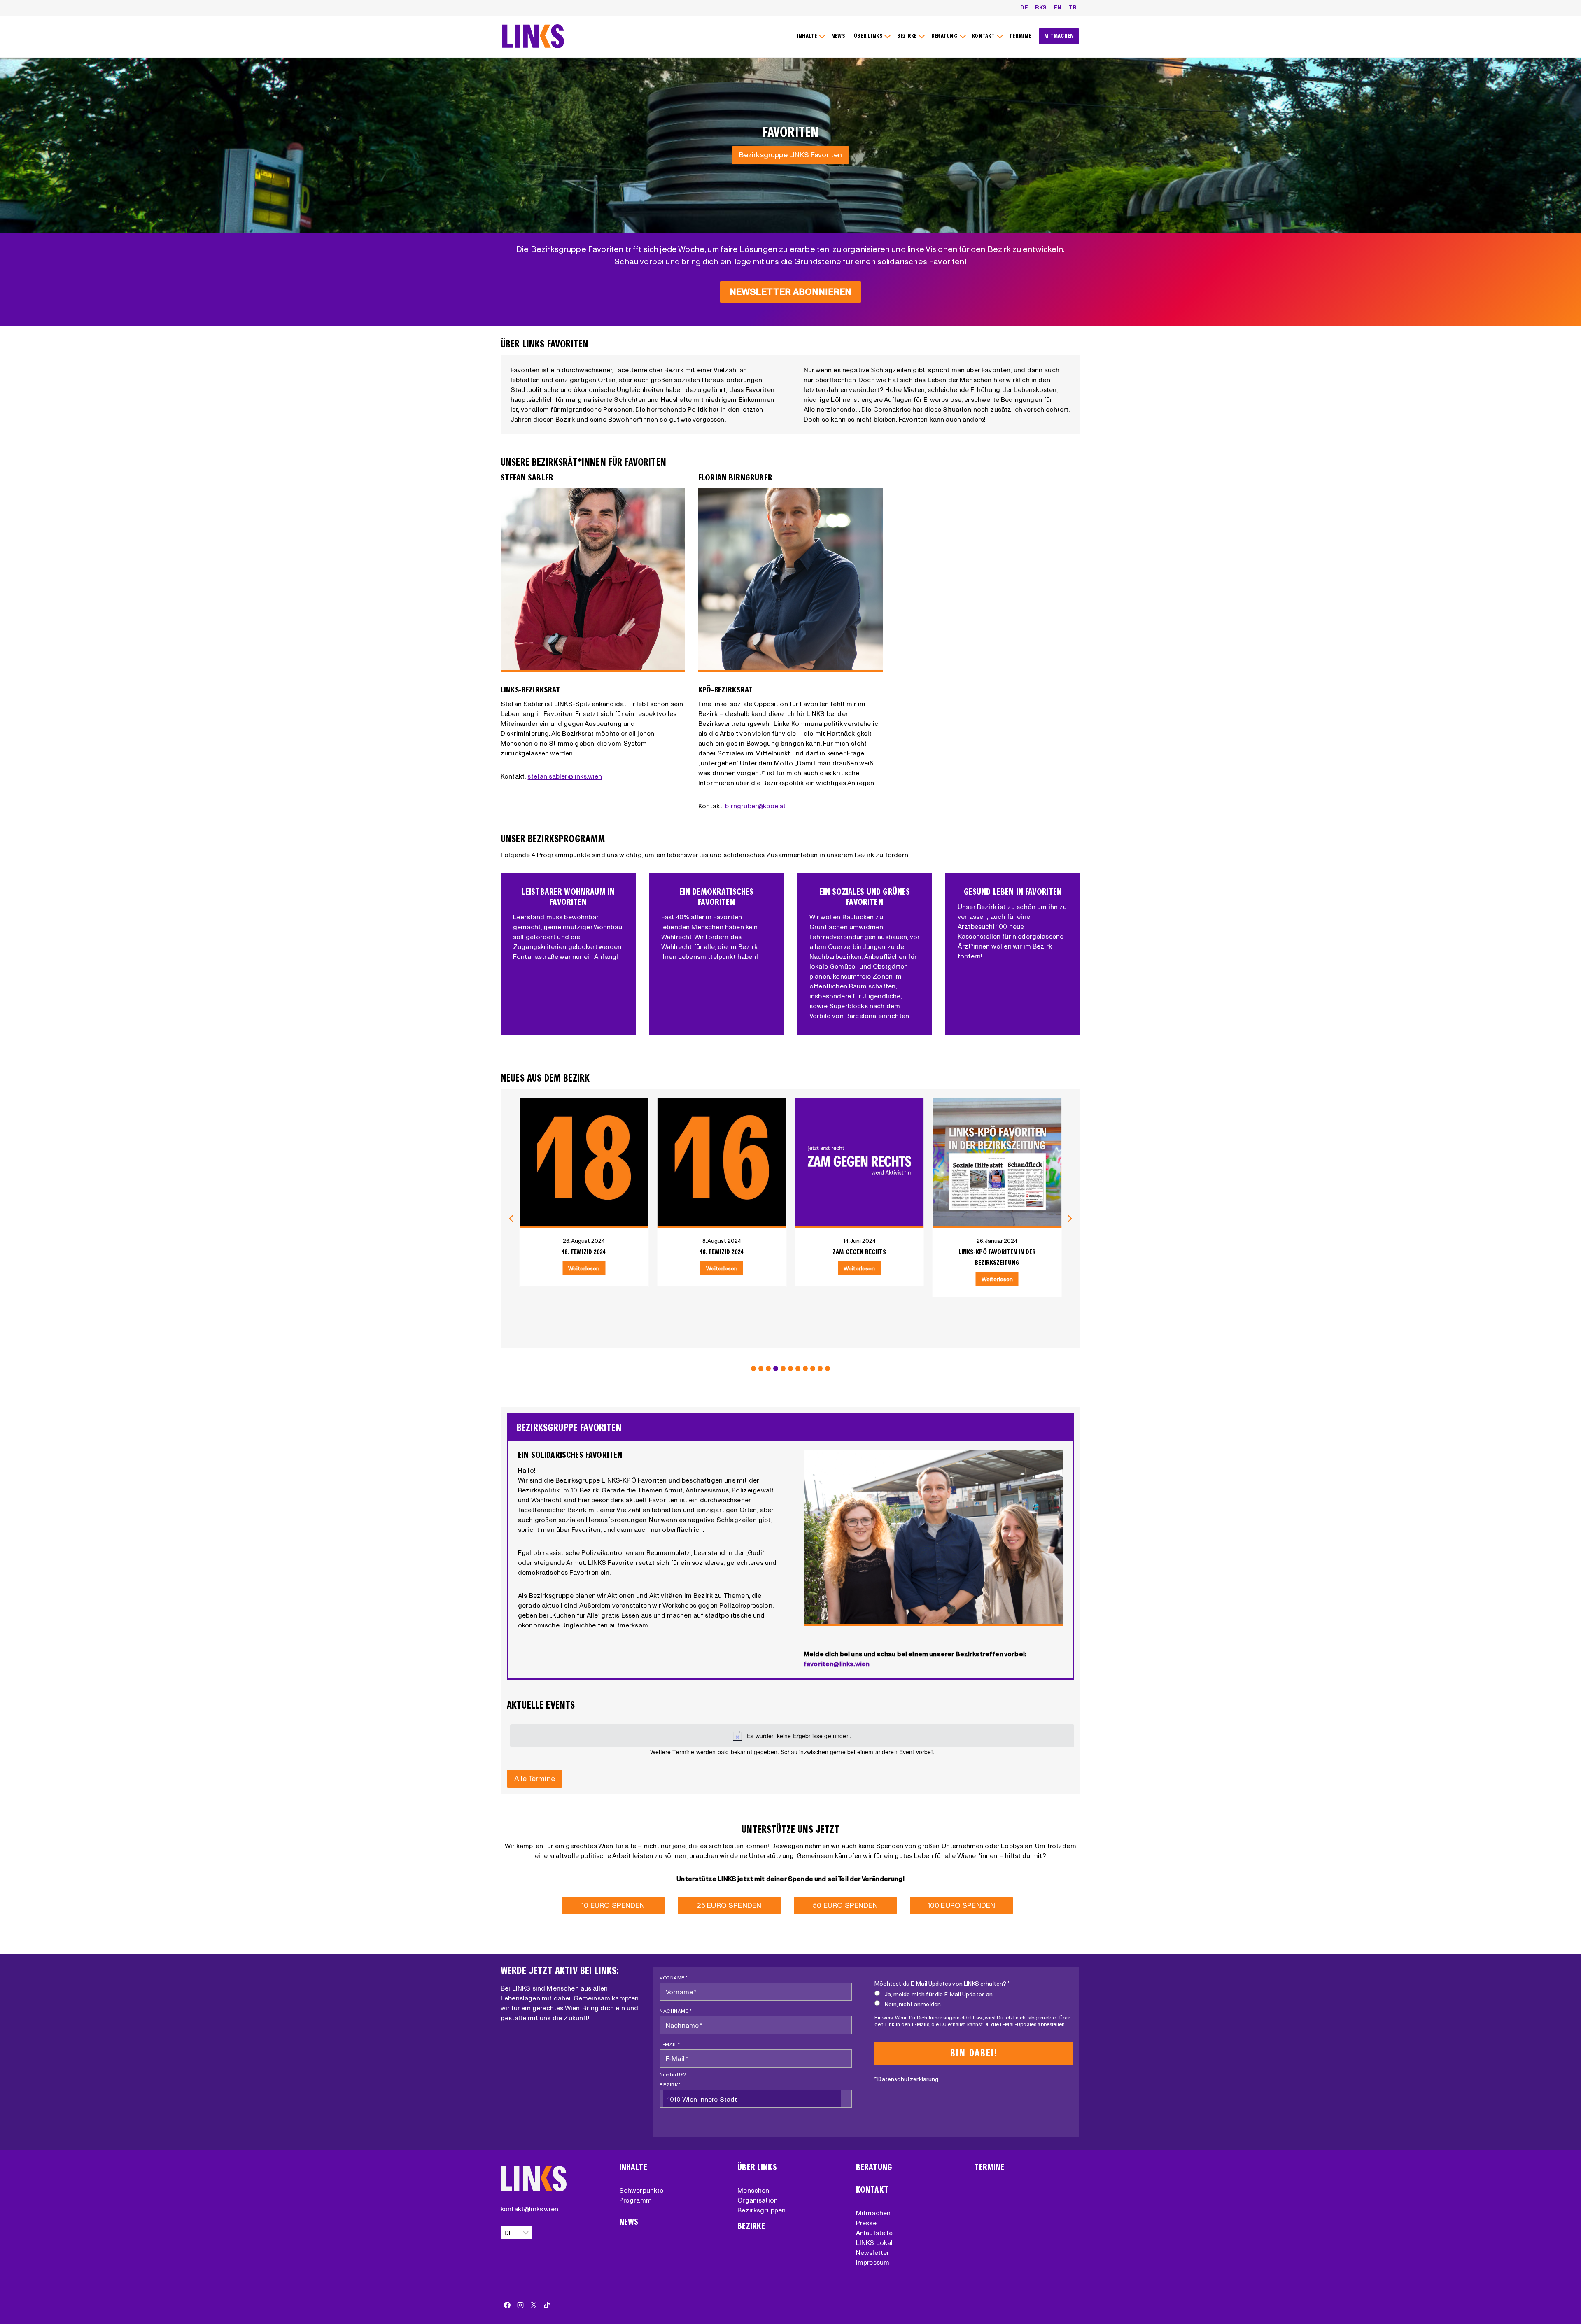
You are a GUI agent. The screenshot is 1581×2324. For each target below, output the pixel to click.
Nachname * (676, 2011)
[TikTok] (547, 2305)
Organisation (758, 2200)
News (629, 2222)
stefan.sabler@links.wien (565, 776)
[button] (753, 1368)
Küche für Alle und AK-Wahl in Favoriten (997, 1257)
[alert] (792, 1736)
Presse (866, 2223)
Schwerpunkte (641, 2190)
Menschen (753, 2190)
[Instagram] (520, 2305)
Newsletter (873, 2252)
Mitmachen (873, 2213)
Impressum (873, 2262)
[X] (534, 2305)
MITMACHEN (1059, 36)
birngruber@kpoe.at (755, 806)
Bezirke (751, 2226)
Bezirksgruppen (761, 2210)
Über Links (757, 2167)
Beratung (874, 2167)
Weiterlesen (584, 1268)
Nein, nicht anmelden (913, 2004)
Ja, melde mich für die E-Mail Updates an (939, 1994)
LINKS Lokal (874, 2242)
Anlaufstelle (874, 2233)
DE (1024, 7)
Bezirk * (670, 2085)
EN (1057, 7)
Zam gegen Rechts (722, 1252)
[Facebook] (507, 2305)
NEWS (838, 36)
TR (1073, 7)
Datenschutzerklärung (908, 2079)
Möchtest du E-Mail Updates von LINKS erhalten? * (942, 1984)
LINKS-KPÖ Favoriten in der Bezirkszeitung (859, 1257)
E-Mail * (670, 2044)
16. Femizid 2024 (584, 1252)
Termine (989, 2167)
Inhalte (633, 2167)
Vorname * (674, 1978)
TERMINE (1020, 36)
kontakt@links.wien (529, 2209)
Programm (635, 2200)
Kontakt (872, 2190)
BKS (1041, 7)
